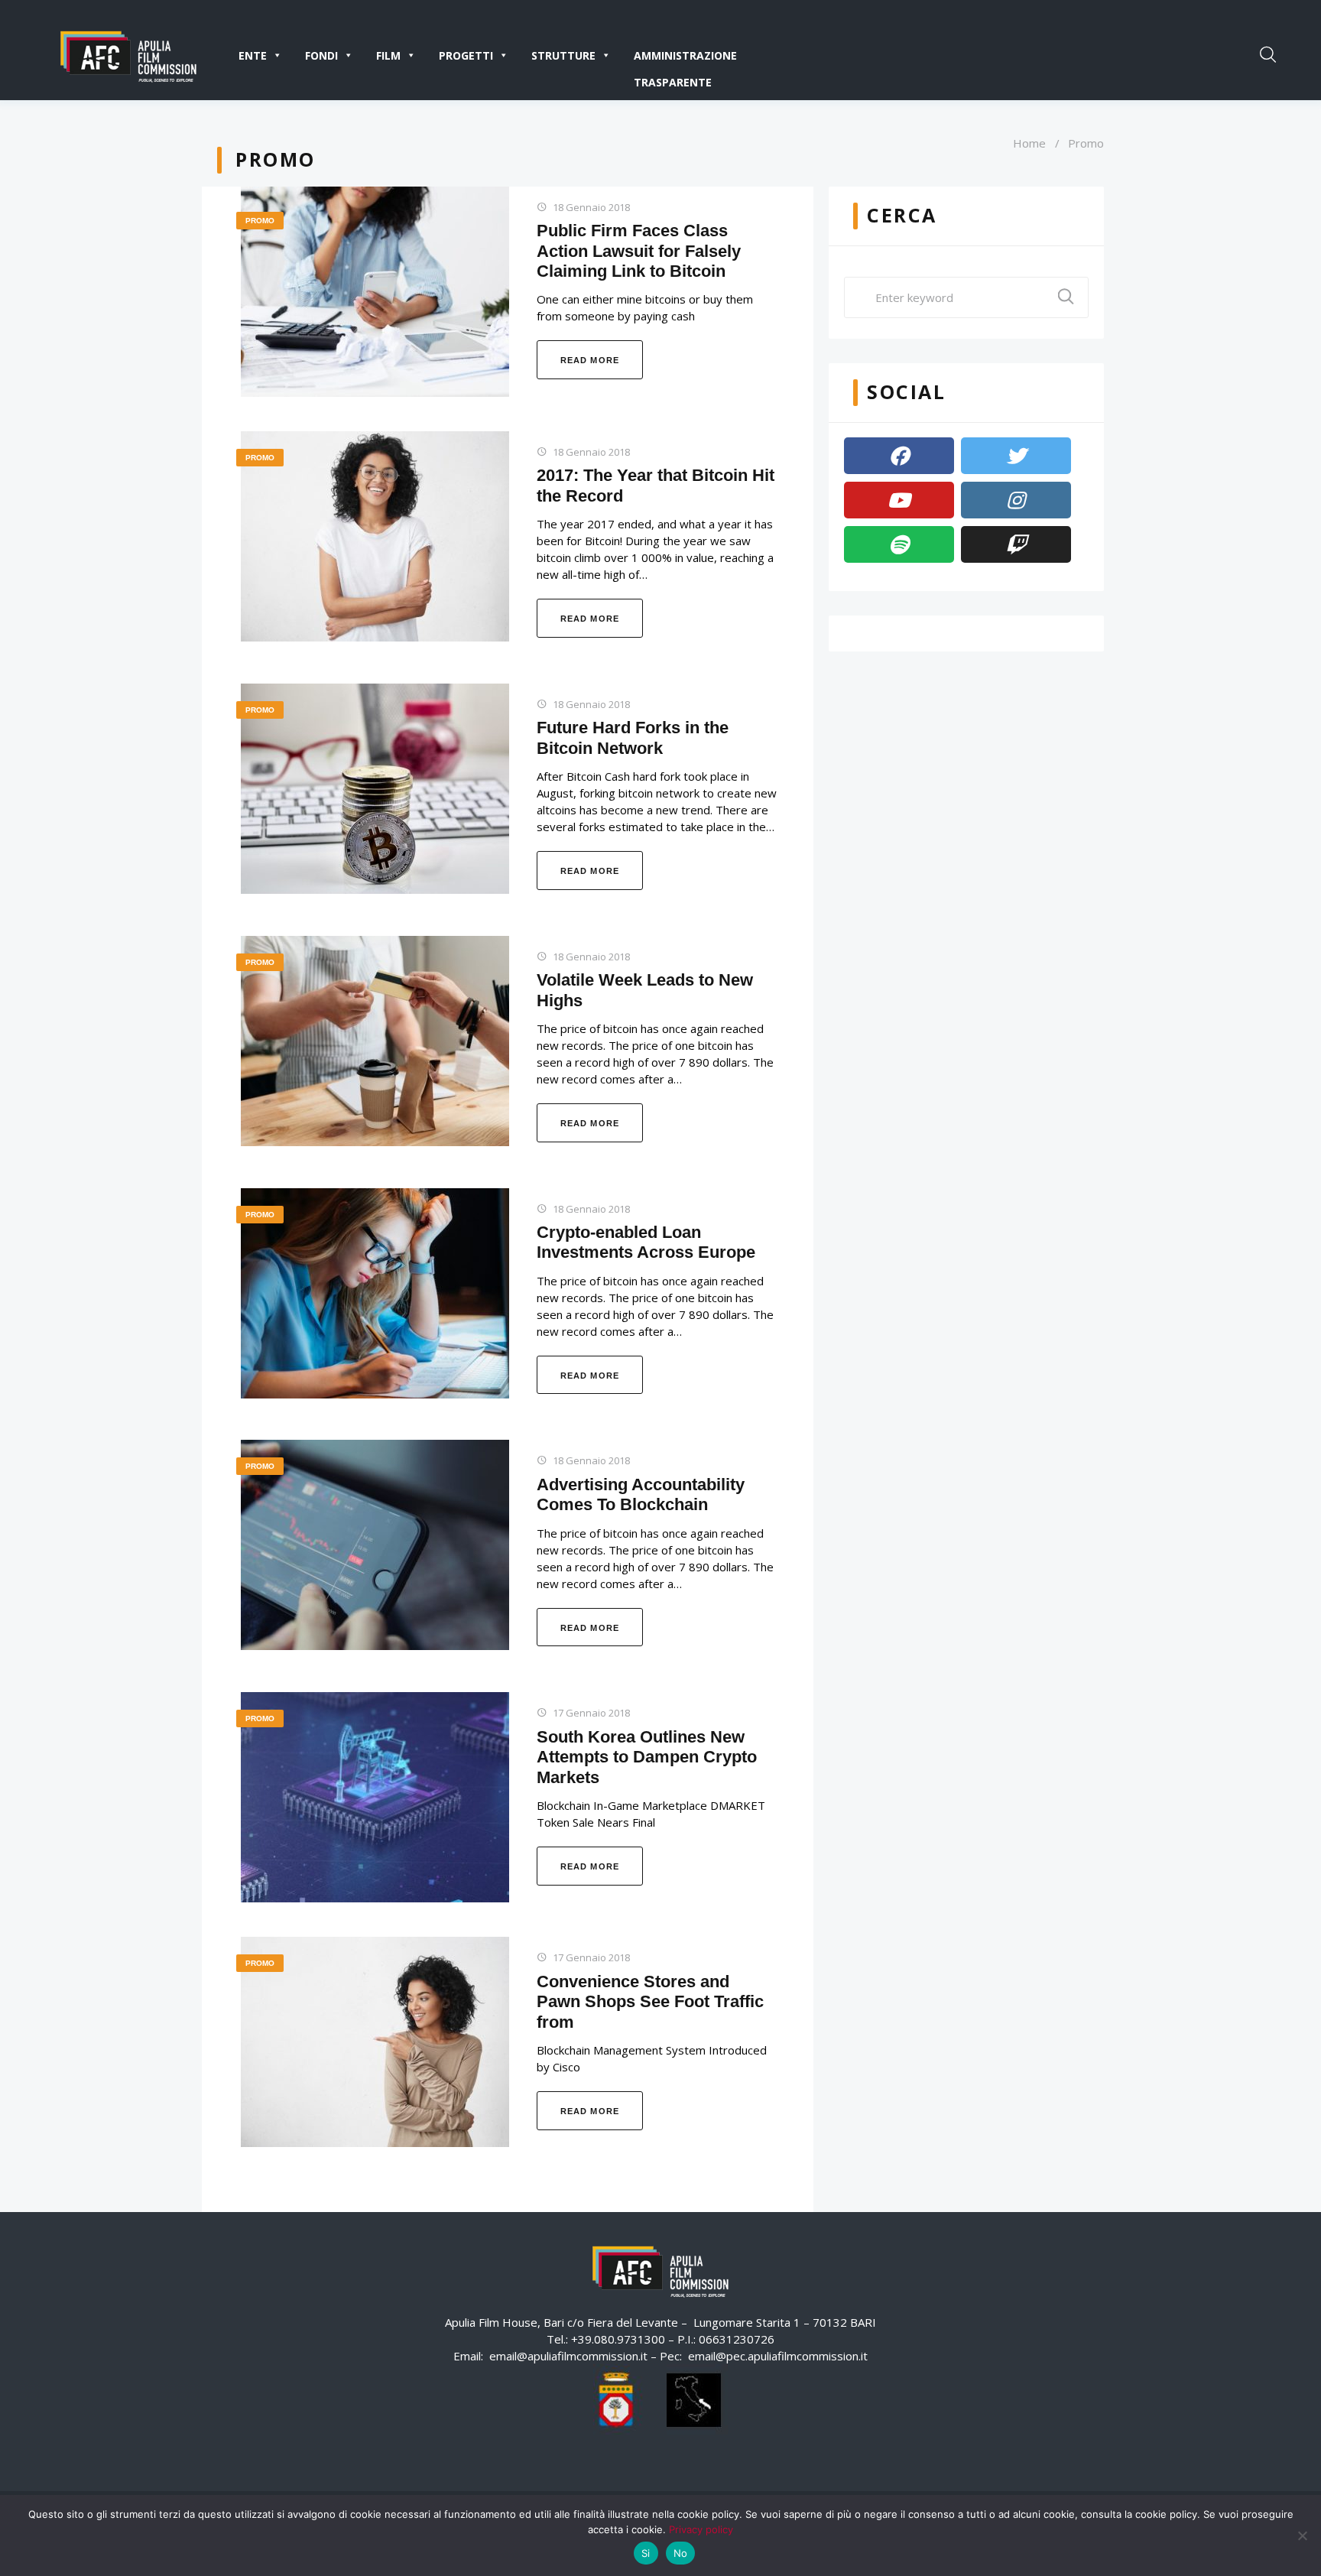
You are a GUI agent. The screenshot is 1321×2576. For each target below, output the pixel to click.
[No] (1302, 2535)
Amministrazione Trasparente (685, 58)
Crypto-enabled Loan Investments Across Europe (646, 1242)
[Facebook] (899, 456)
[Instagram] (1016, 500)
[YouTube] (899, 500)
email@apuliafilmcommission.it (568, 2356)
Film (388, 55)
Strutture (563, 55)
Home (1029, 143)
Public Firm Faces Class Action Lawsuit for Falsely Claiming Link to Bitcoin (639, 251)
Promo (260, 221)
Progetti (466, 55)
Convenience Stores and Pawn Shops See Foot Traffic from (650, 2002)
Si (646, 2553)
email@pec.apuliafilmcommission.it (778, 2356)
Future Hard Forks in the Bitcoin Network (633, 737)
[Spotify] (899, 544)
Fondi (321, 55)
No (681, 2553)
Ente (253, 55)
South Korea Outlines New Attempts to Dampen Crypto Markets (647, 1757)
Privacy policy (701, 2529)
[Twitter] (1016, 456)
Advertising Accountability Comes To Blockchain (641, 1494)
